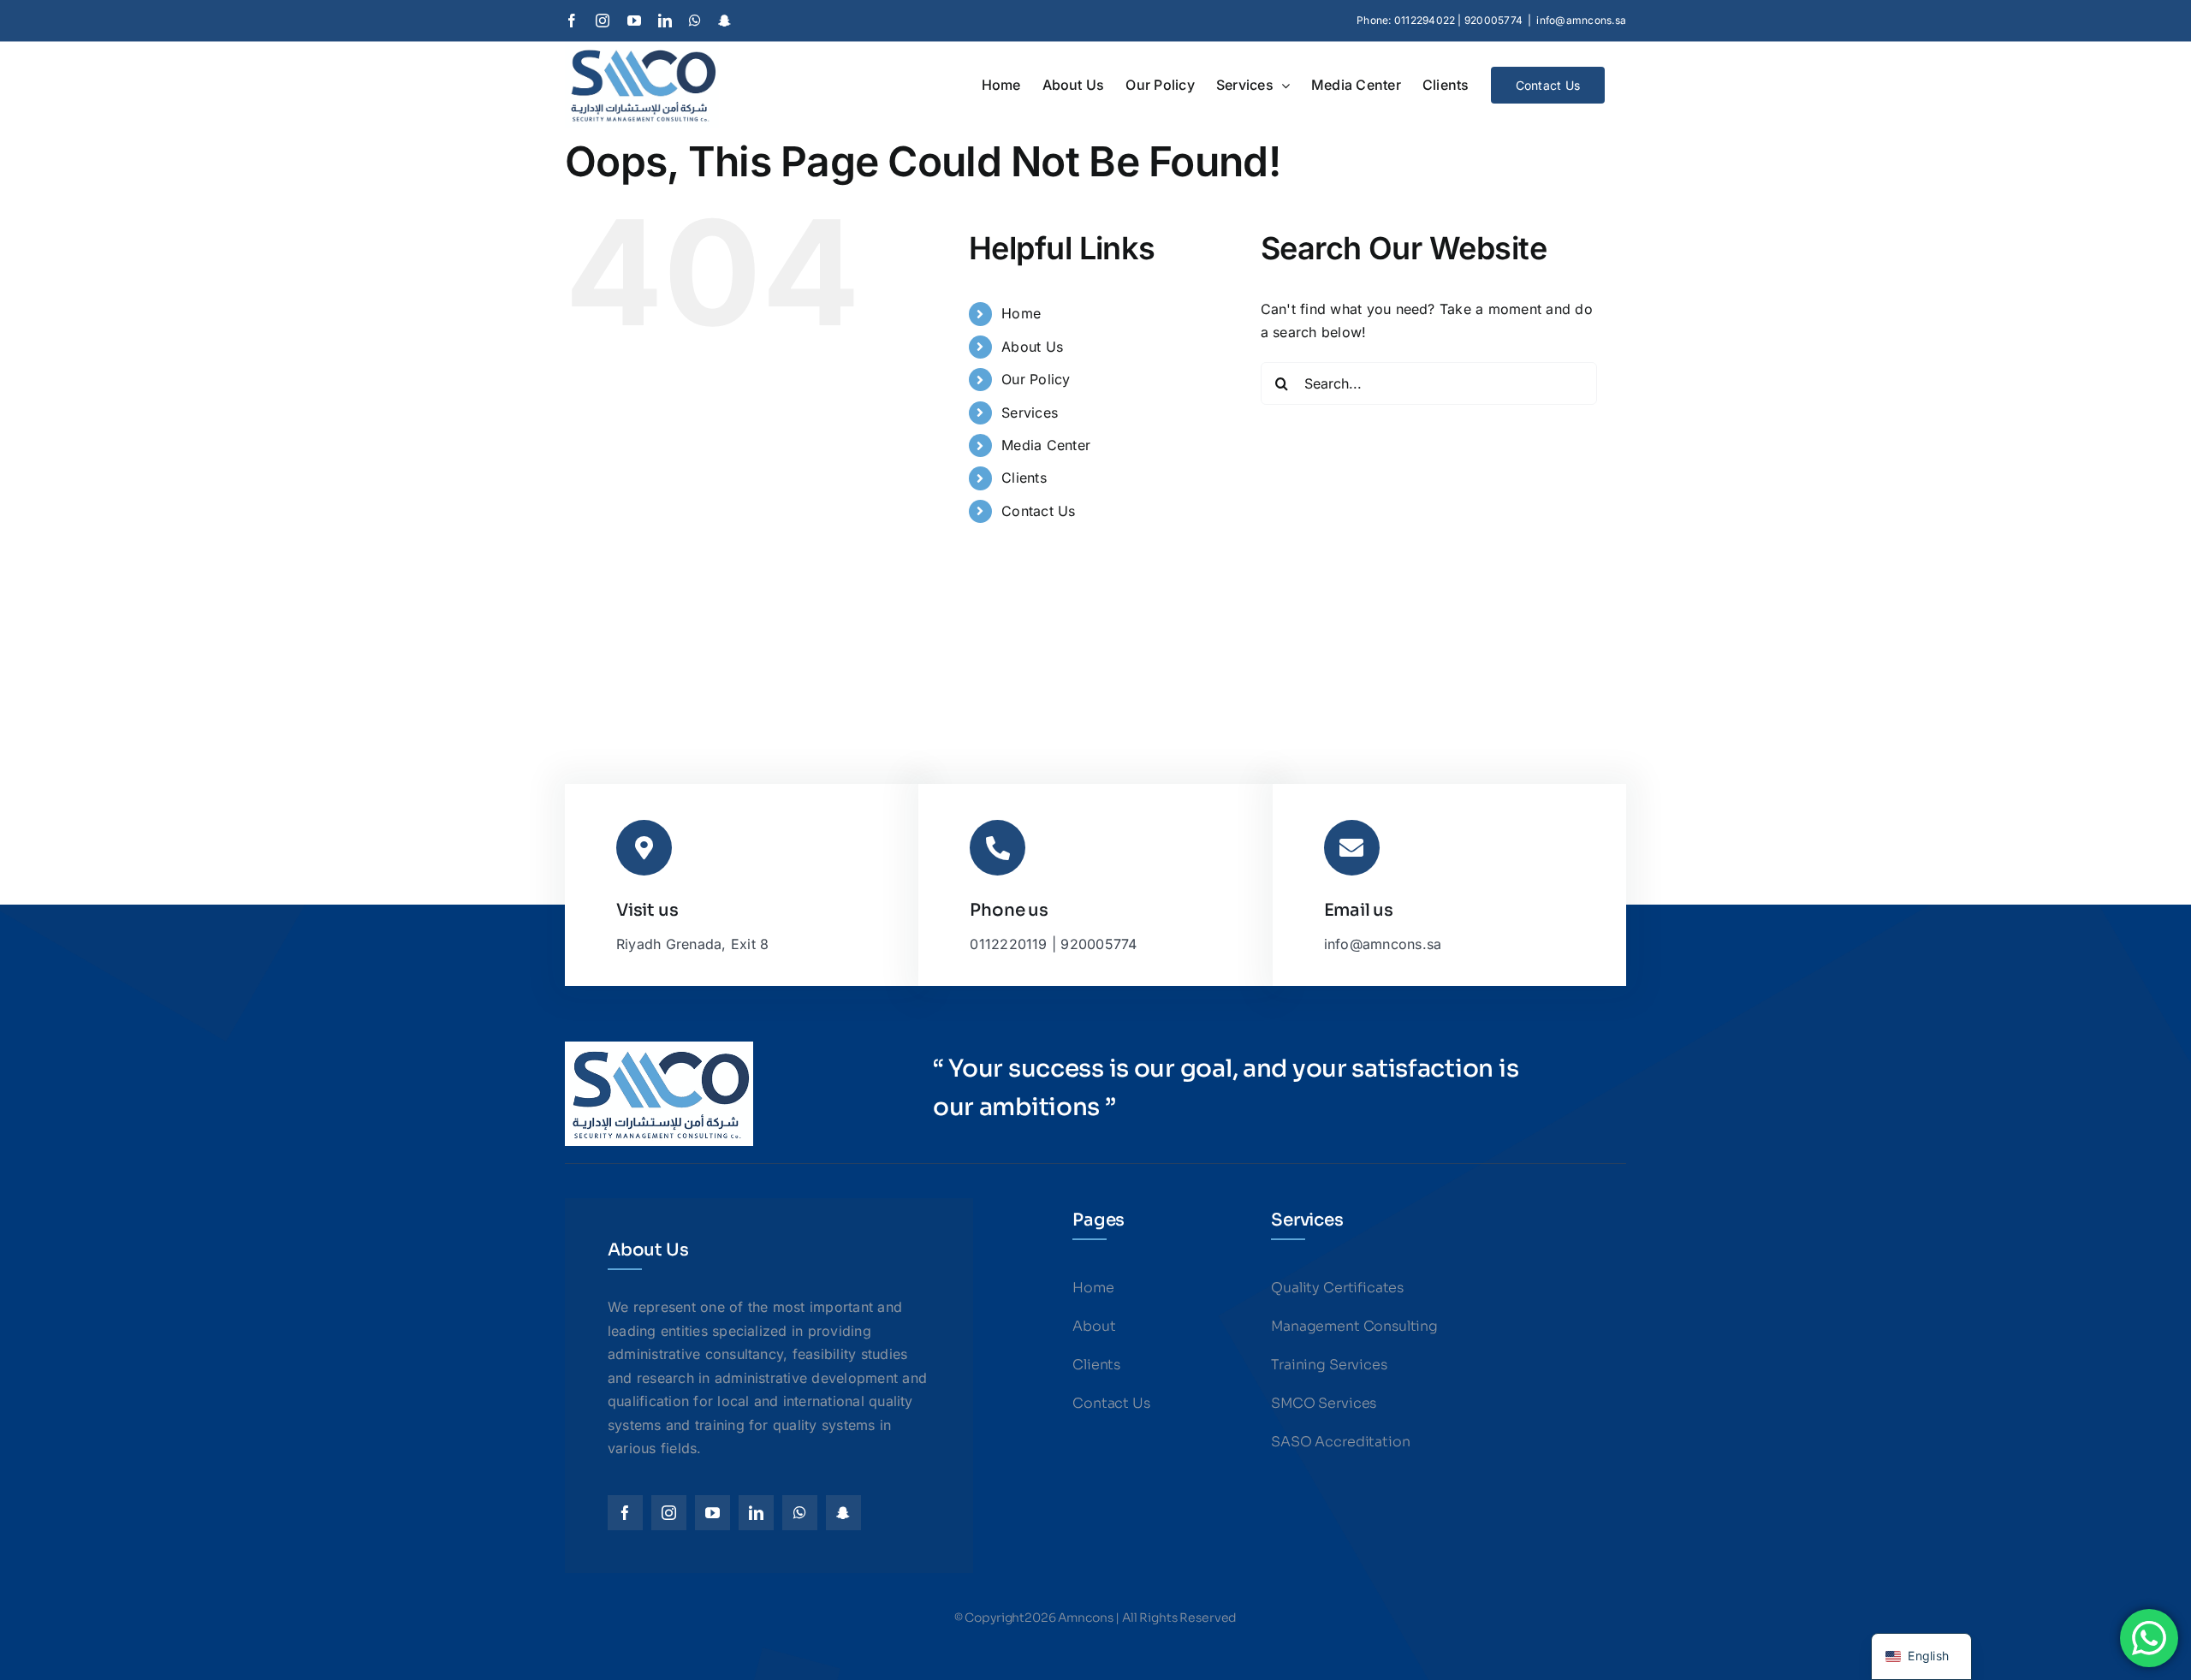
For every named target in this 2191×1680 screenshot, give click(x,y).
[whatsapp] (800, 1513)
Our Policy (1036, 379)
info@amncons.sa (1581, 20)
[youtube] (713, 1513)
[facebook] (625, 1513)
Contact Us (1038, 511)
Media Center (1046, 445)
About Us (1032, 347)
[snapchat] (843, 1513)
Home (1021, 313)
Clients (1024, 478)
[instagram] (669, 1513)
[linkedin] (756, 1513)
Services (1030, 413)
